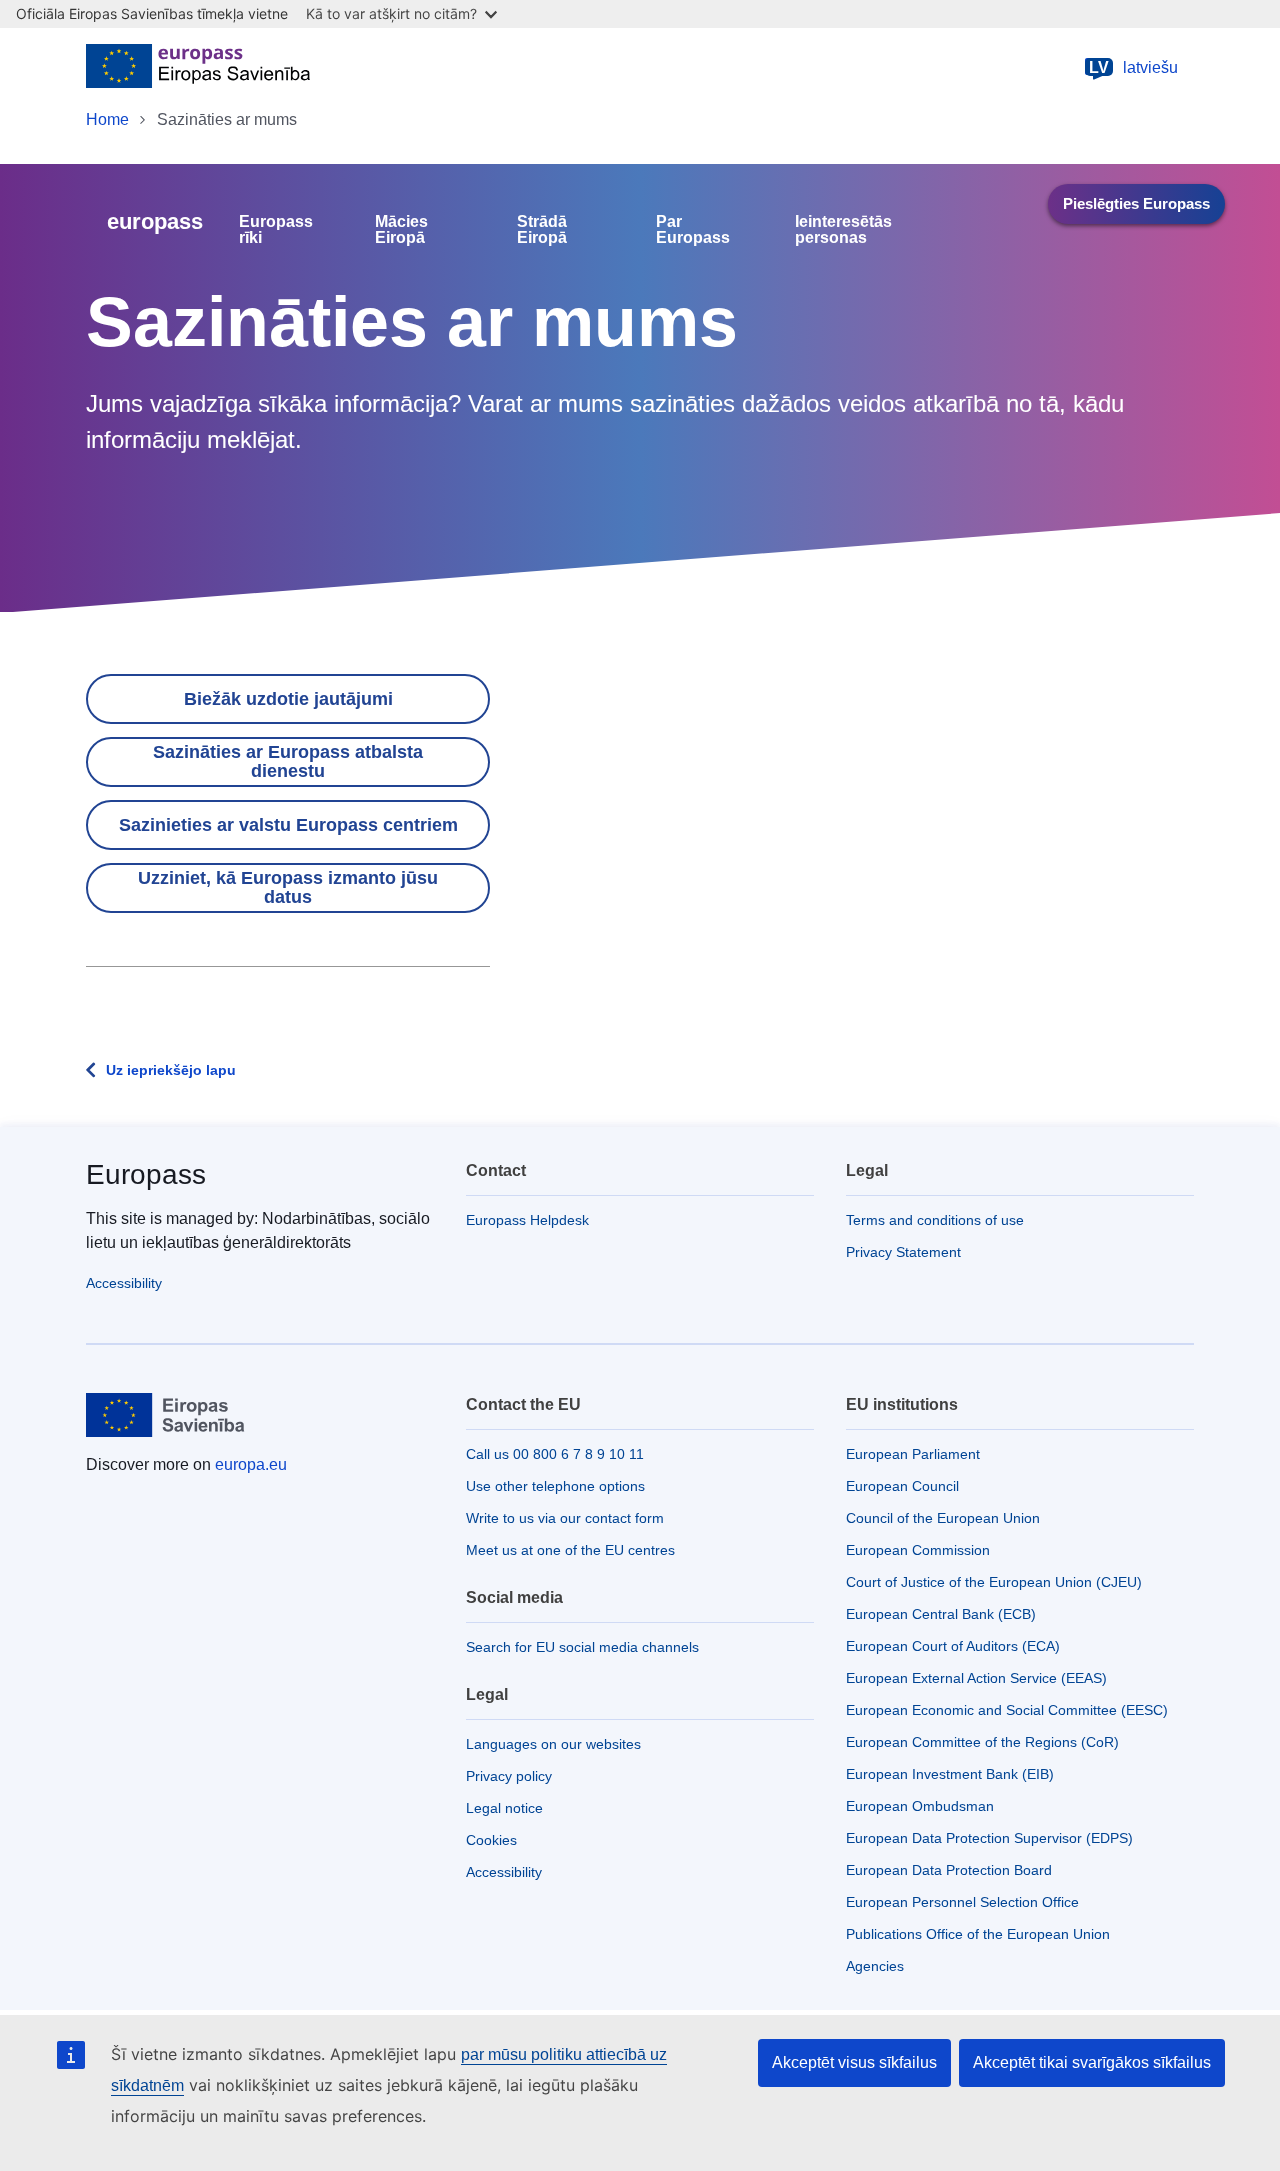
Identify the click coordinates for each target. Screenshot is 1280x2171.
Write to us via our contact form (565, 1518)
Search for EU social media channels (582, 1647)
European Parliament (913, 1454)
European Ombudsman (920, 1806)
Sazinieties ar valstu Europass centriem (288, 825)
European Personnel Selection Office (962, 1902)
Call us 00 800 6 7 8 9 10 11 (555, 1454)
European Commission (918, 1550)
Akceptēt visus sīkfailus (854, 2062)
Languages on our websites (553, 1744)
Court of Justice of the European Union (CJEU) (994, 1582)
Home (107, 119)
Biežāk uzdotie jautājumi (288, 699)
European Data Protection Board (949, 1870)
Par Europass (693, 230)
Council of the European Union (943, 1518)
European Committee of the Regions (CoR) (982, 1742)
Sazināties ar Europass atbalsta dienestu (288, 761)
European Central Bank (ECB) (941, 1614)
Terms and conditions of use (935, 1220)
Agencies (875, 1966)
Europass (146, 1174)
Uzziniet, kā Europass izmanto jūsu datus (288, 887)
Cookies (491, 1840)
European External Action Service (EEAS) (976, 1678)
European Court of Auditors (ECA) (953, 1646)
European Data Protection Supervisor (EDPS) (989, 1838)
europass (155, 221)
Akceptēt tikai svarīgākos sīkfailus (1092, 2062)
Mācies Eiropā (401, 230)
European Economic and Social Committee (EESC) (1007, 1710)
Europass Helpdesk (527, 1220)
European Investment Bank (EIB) (950, 1774)
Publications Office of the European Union (978, 1934)
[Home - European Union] (198, 68)
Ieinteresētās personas (843, 230)
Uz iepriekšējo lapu (171, 1070)
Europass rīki (276, 230)
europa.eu (251, 1464)
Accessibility (124, 1283)
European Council (902, 1486)
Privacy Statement (903, 1252)
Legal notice (504, 1808)
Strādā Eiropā (542, 230)
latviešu (1133, 67)
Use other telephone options (555, 1486)
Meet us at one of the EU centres (570, 1550)
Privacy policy (509, 1776)
